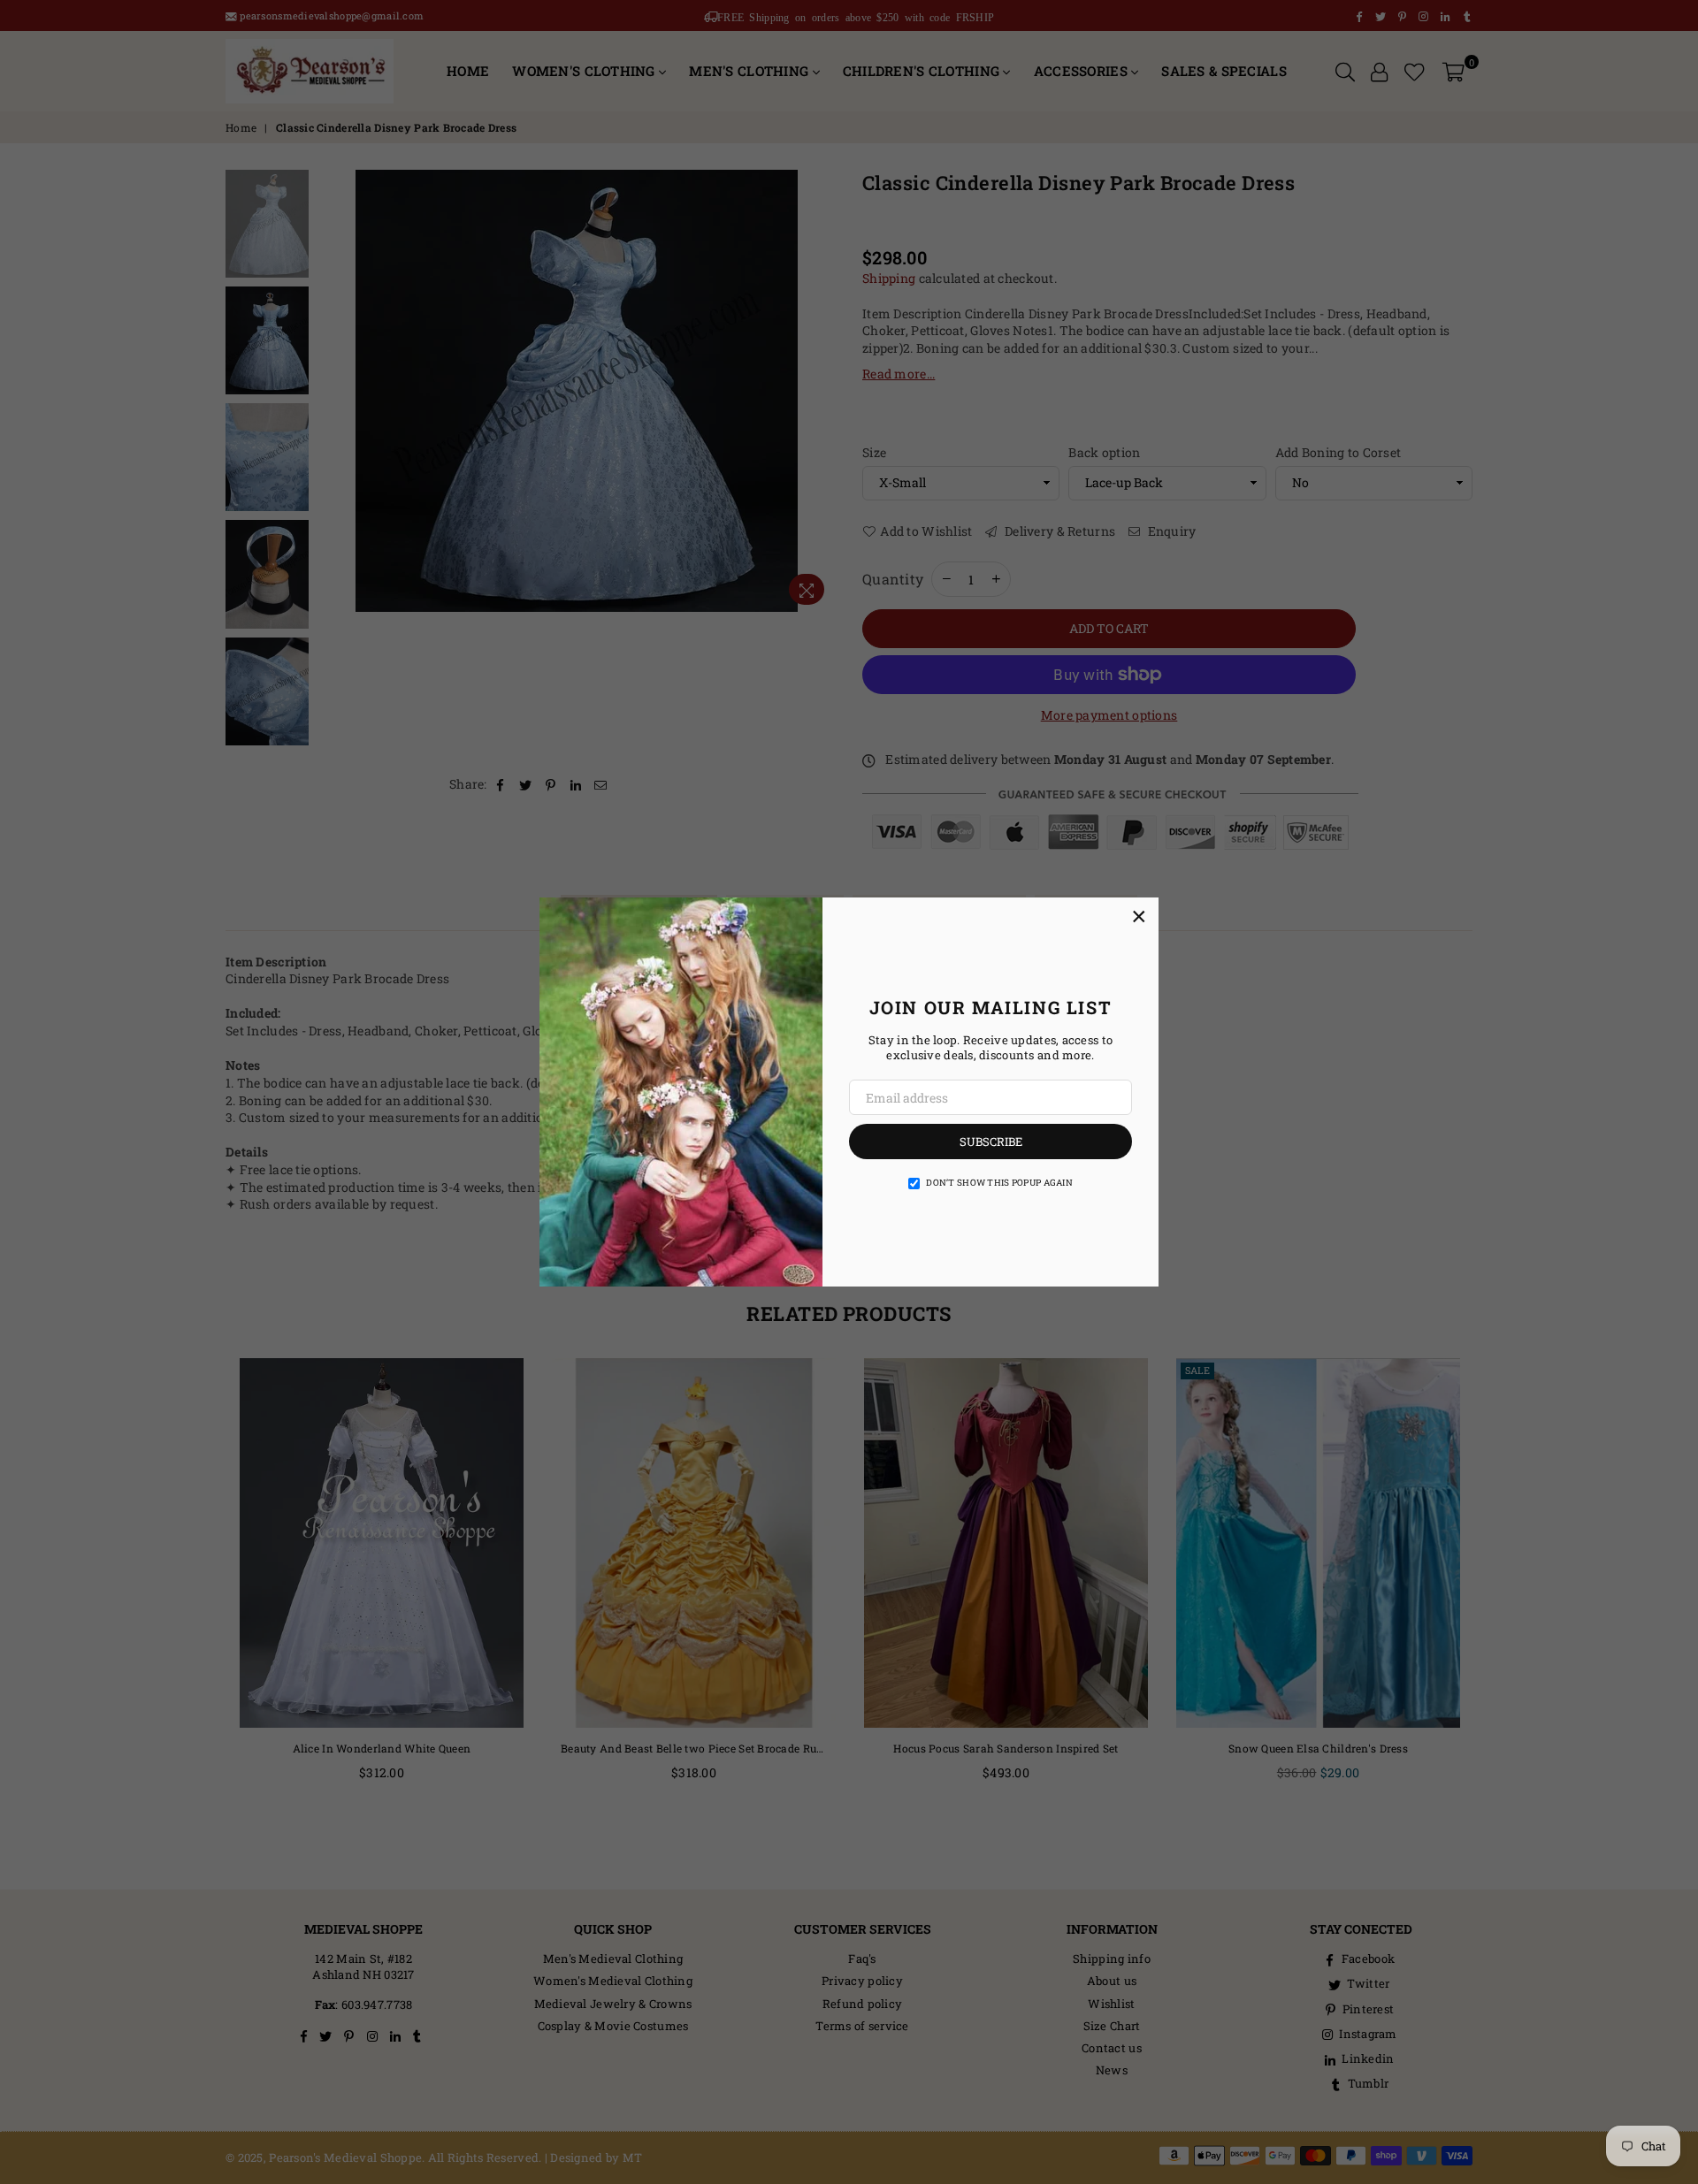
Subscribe (991, 1142)
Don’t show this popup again (999, 1183)
